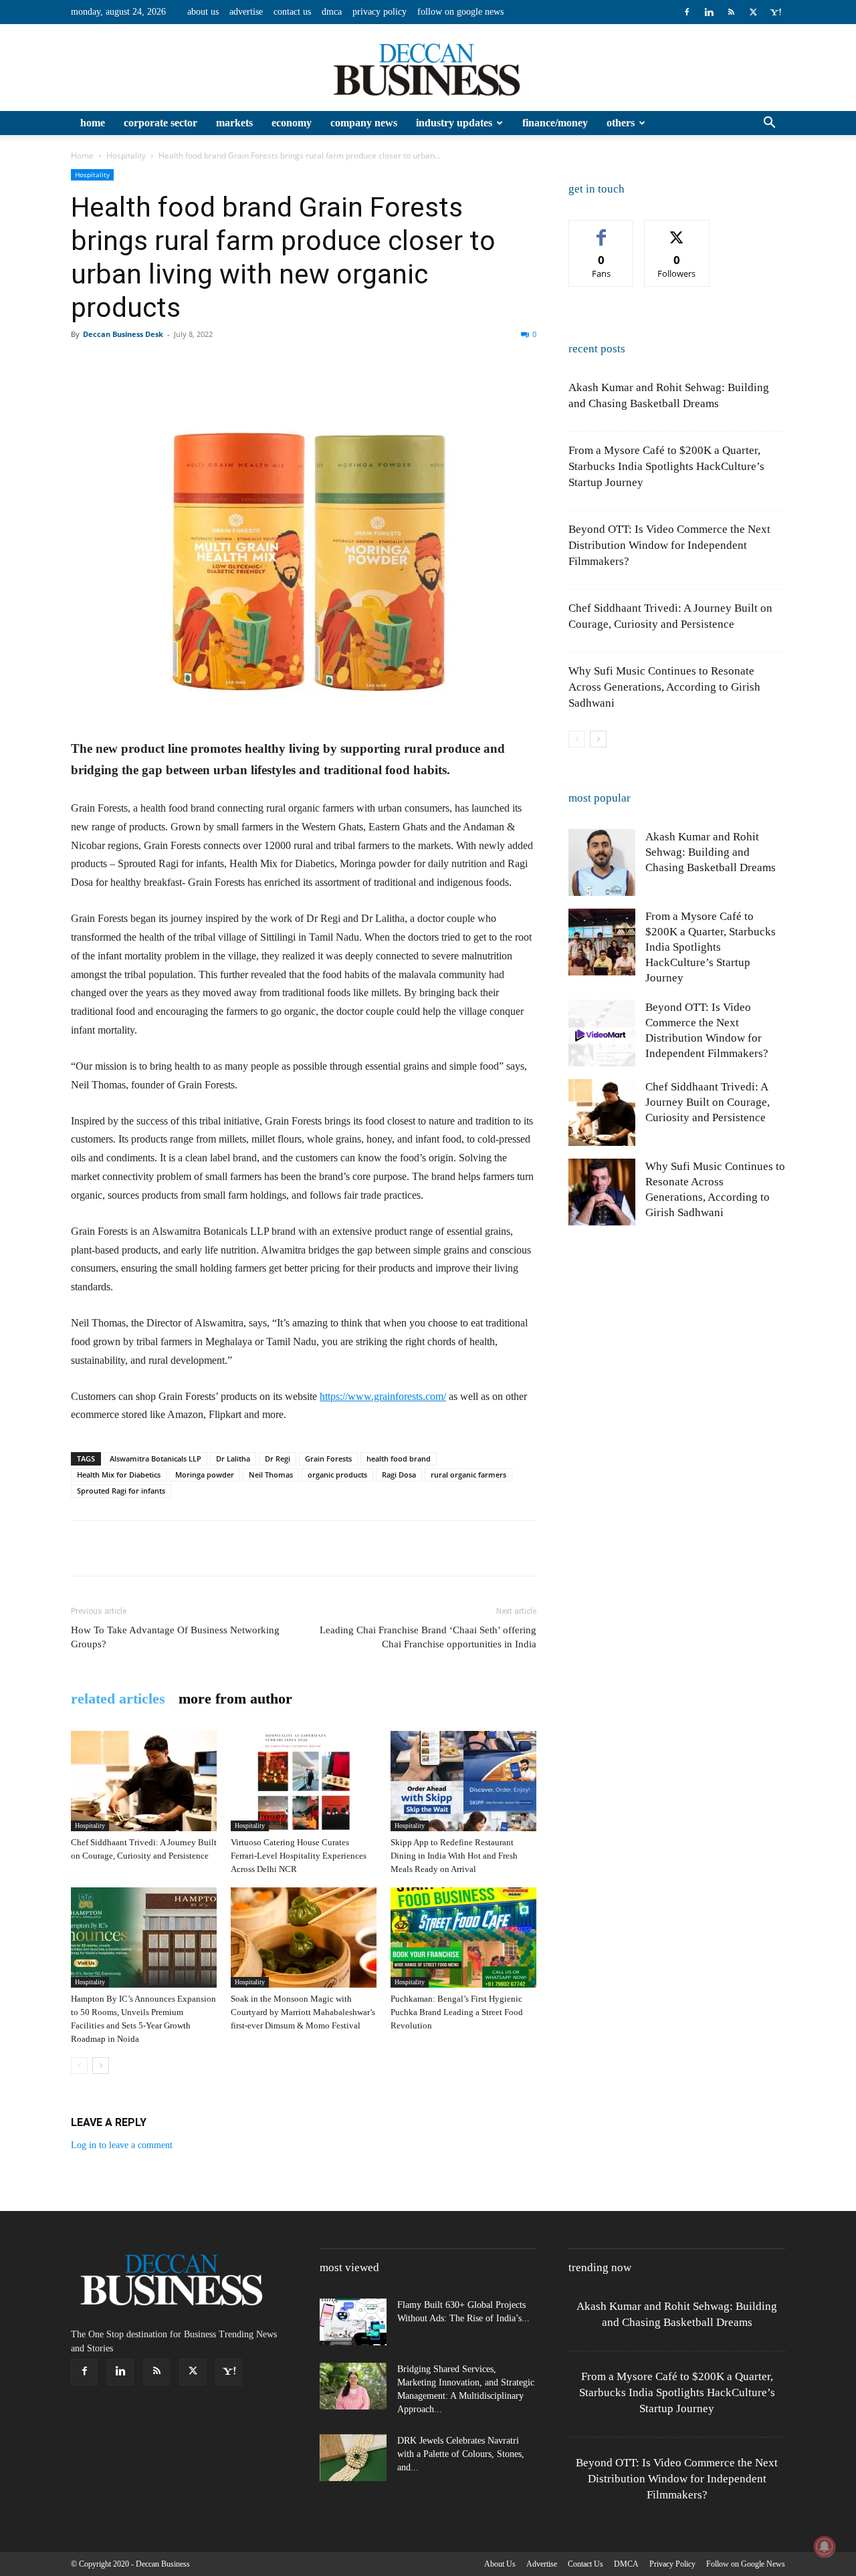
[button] (769, 124)
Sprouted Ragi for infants (121, 1491)
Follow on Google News (460, 12)
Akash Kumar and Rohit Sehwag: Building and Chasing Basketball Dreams (711, 852)
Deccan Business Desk (123, 334)
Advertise (246, 12)
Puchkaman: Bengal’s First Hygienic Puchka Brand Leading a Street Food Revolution (457, 2012)
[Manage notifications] (825, 2547)
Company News (364, 123)
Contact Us (292, 12)
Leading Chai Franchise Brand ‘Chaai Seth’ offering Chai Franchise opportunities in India (428, 1637)
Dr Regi (278, 1458)
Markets (234, 123)
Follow (677, 230)
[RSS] (731, 12)
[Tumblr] (330, 364)
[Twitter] (753, 12)
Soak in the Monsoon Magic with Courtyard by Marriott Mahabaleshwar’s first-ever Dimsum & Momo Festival (303, 2012)
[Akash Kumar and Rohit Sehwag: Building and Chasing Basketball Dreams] (602, 862)
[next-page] (101, 2066)
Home (93, 123)
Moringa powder (205, 1475)
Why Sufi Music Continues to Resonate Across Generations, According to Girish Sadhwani (664, 687)
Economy (292, 123)
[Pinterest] (146, 364)
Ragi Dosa (399, 1475)
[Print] (300, 364)
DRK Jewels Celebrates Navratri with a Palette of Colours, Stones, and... (461, 2454)
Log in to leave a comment (122, 2145)
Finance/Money (555, 123)
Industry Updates (454, 123)
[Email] (269, 364)
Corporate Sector (160, 123)
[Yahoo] (775, 12)
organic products (337, 1475)
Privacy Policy (380, 12)
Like (602, 230)
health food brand (399, 1458)
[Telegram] (361, 364)
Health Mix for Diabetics (119, 1475)
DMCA (332, 12)
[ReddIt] (238, 364)
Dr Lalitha (233, 1458)
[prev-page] (79, 2066)
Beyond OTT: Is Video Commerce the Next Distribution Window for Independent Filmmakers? (669, 545)
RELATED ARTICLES (118, 1699)
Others (621, 123)
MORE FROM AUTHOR (235, 1699)
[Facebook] (687, 12)
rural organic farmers (468, 1475)
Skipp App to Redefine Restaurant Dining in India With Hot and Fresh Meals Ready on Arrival (454, 1856)
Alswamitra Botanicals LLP (155, 1458)
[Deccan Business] (428, 68)
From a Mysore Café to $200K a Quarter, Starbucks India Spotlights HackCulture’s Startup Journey (666, 466)
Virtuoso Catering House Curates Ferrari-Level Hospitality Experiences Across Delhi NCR (299, 1856)
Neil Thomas (271, 1475)
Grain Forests (328, 1458)
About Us (203, 12)
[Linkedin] (709, 12)
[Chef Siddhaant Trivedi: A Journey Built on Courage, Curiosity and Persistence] (144, 1781)
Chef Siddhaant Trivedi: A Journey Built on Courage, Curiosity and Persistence (708, 1102)
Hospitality (126, 155)
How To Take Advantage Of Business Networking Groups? (175, 1637)
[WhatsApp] (177, 364)
